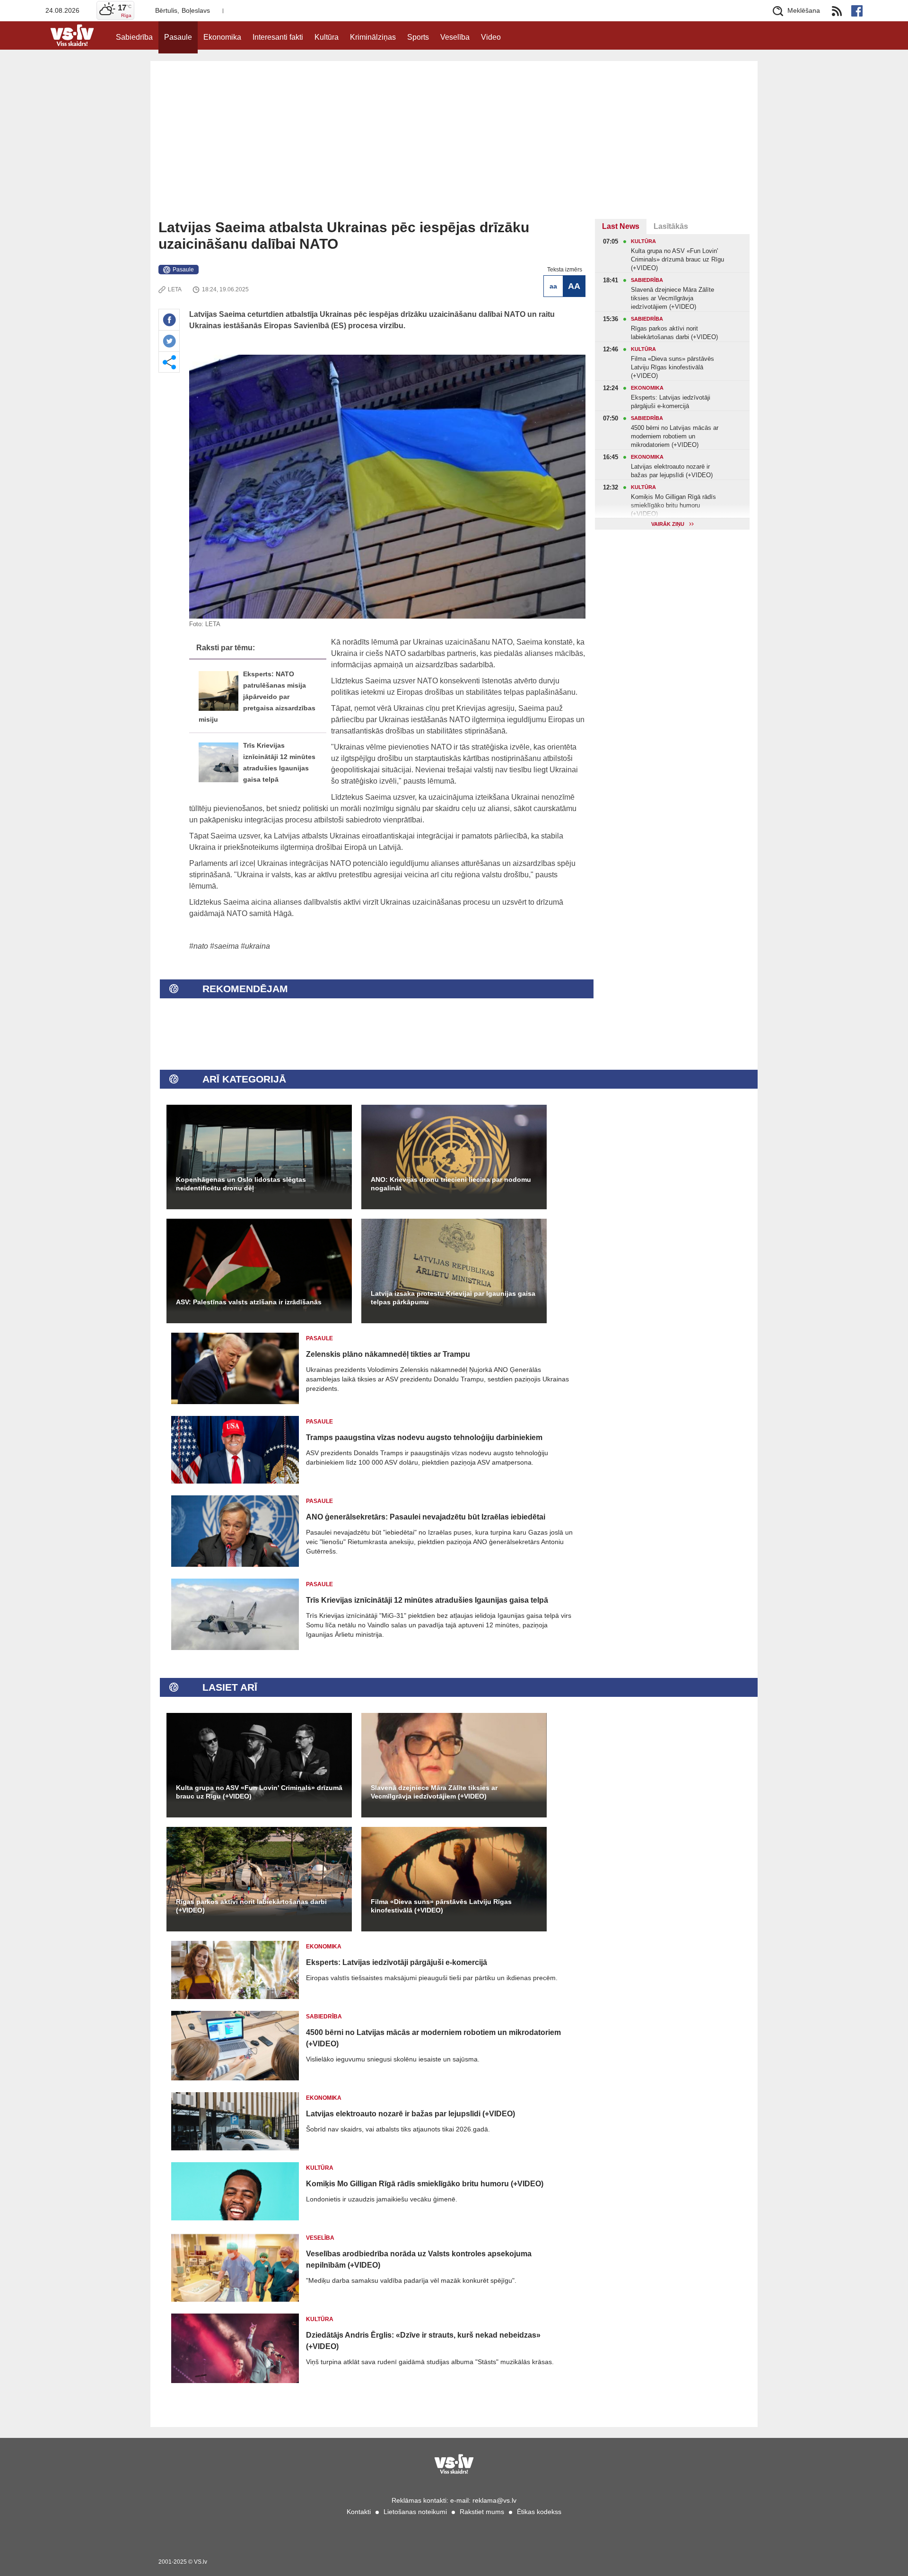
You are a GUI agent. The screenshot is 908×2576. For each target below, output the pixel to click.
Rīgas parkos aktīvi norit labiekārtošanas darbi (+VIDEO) (251, 1906)
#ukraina (255, 946)
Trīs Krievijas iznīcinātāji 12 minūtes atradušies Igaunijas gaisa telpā (427, 1600)
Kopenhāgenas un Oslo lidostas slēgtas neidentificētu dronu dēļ (241, 1184)
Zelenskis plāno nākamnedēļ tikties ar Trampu (388, 1354)
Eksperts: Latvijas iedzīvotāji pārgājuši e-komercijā (397, 1962)
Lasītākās (671, 226)
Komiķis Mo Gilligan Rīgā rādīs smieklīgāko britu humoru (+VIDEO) (425, 2184)
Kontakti (359, 2512)
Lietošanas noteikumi (415, 2512)
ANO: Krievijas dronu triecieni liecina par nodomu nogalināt (451, 1184)
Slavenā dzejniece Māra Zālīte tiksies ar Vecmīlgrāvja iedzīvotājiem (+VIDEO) (434, 1792)
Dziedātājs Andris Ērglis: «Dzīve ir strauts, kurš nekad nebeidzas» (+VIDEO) (423, 2341)
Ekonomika (222, 37)
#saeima (224, 946)
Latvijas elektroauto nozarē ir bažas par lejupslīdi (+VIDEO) (410, 2114)
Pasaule (178, 37)
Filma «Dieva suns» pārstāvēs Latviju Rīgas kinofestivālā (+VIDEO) (441, 1906)
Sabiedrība (134, 37)
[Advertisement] (454, 148)
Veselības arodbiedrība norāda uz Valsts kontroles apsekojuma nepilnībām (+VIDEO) (419, 2259)
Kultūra (327, 37)
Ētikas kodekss (539, 2512)
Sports (418, 37)
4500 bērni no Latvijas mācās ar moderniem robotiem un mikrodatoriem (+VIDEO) (433, 2038)
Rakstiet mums (482, 2512)
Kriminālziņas (373, 37)
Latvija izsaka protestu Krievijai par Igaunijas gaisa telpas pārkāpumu (453, 1298)
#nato (199, 946)
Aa (553, 286)
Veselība (455, 37)
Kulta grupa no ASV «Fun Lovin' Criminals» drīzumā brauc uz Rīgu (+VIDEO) (259, 1792)
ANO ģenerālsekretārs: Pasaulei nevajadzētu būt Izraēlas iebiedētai (426, 1517)
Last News (621, 226)
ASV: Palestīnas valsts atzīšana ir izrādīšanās (249, 1302)
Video (491, 37)
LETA (175, 289)
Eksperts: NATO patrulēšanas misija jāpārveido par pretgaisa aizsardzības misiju (257, 697)
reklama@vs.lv (494, 2500)
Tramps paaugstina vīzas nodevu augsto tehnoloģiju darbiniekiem (424, 1437)
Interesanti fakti (278, 37)
